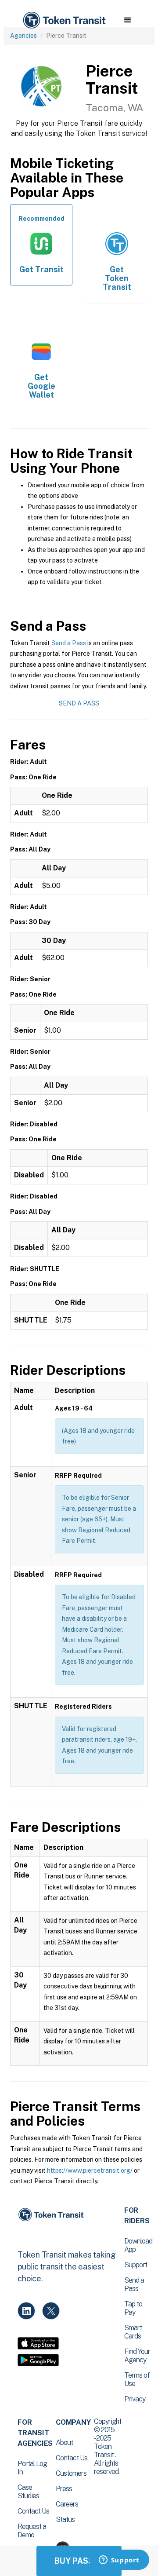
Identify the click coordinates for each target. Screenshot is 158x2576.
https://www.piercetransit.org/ (90, 2170)
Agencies (23, 36)
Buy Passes (79, 2561)
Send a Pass (69, 643)
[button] (127, 20)
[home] (64, 20)
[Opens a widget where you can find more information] (119, 2561)
